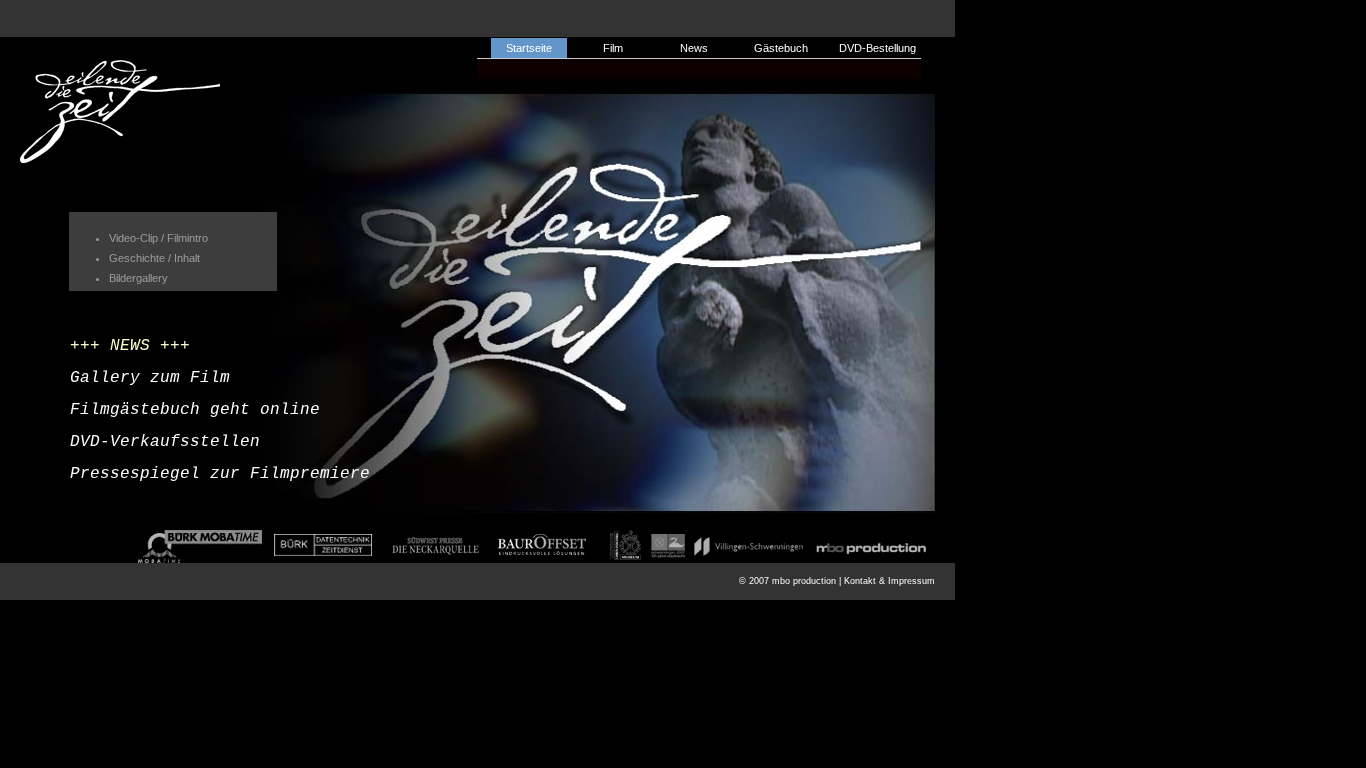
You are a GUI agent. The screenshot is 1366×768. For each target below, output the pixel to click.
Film (613, 48)
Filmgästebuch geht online (195, 410)
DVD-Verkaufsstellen (165, 442)
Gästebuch (781, 48)
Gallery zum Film (150, 378)
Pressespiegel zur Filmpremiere (220, 474)
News (694, 48)
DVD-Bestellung (877, 48)
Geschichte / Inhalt (154, 258)
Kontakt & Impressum (889, 581)
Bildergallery (138, 278)
